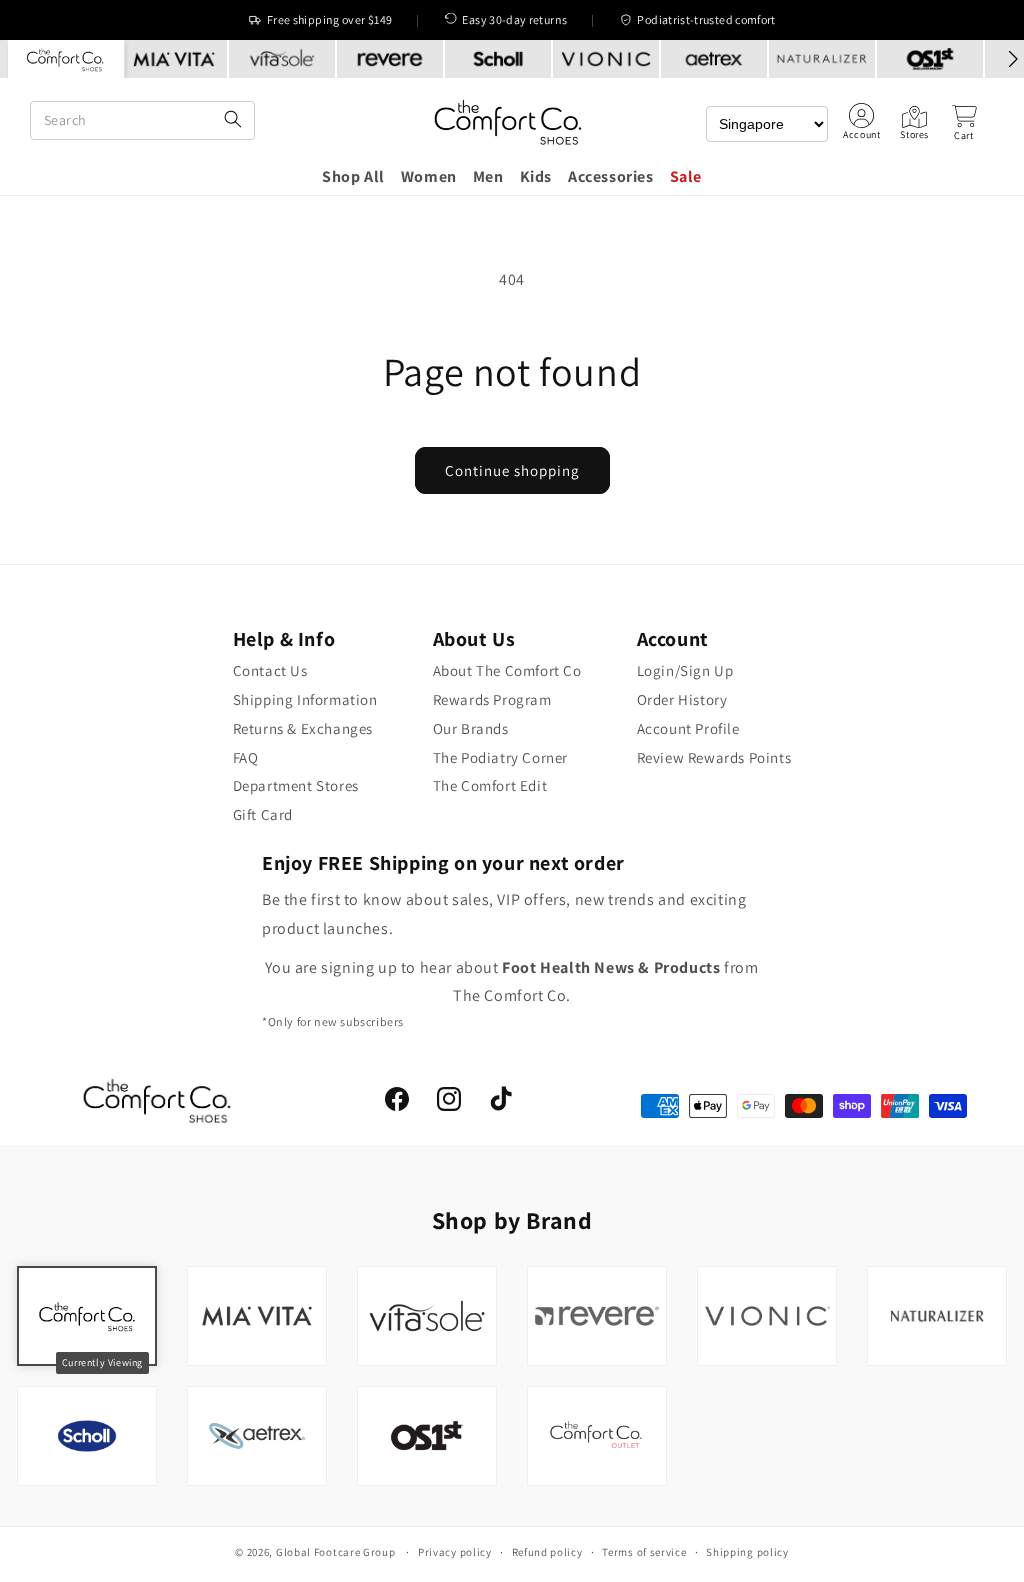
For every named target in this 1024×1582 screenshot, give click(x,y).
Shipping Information (305, 699)
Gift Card (263, 814)
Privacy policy (455, 1552)
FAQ (246, 757)
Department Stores (296, 785)
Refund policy (547, 1552)
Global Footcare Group (336, 1552)
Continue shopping (512, 470)
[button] (964, 123)
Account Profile (688, 728)
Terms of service (644, 1552)
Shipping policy (747, 1552)
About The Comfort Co (507, 670)
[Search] (233, 120)
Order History (682, 699)
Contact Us (270, 670)
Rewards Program (492, 699)
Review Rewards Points (714, 757)
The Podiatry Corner (500, 757)
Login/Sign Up (685, 670)
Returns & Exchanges (303, 728)
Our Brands (471, 728)
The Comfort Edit (490, 785)
